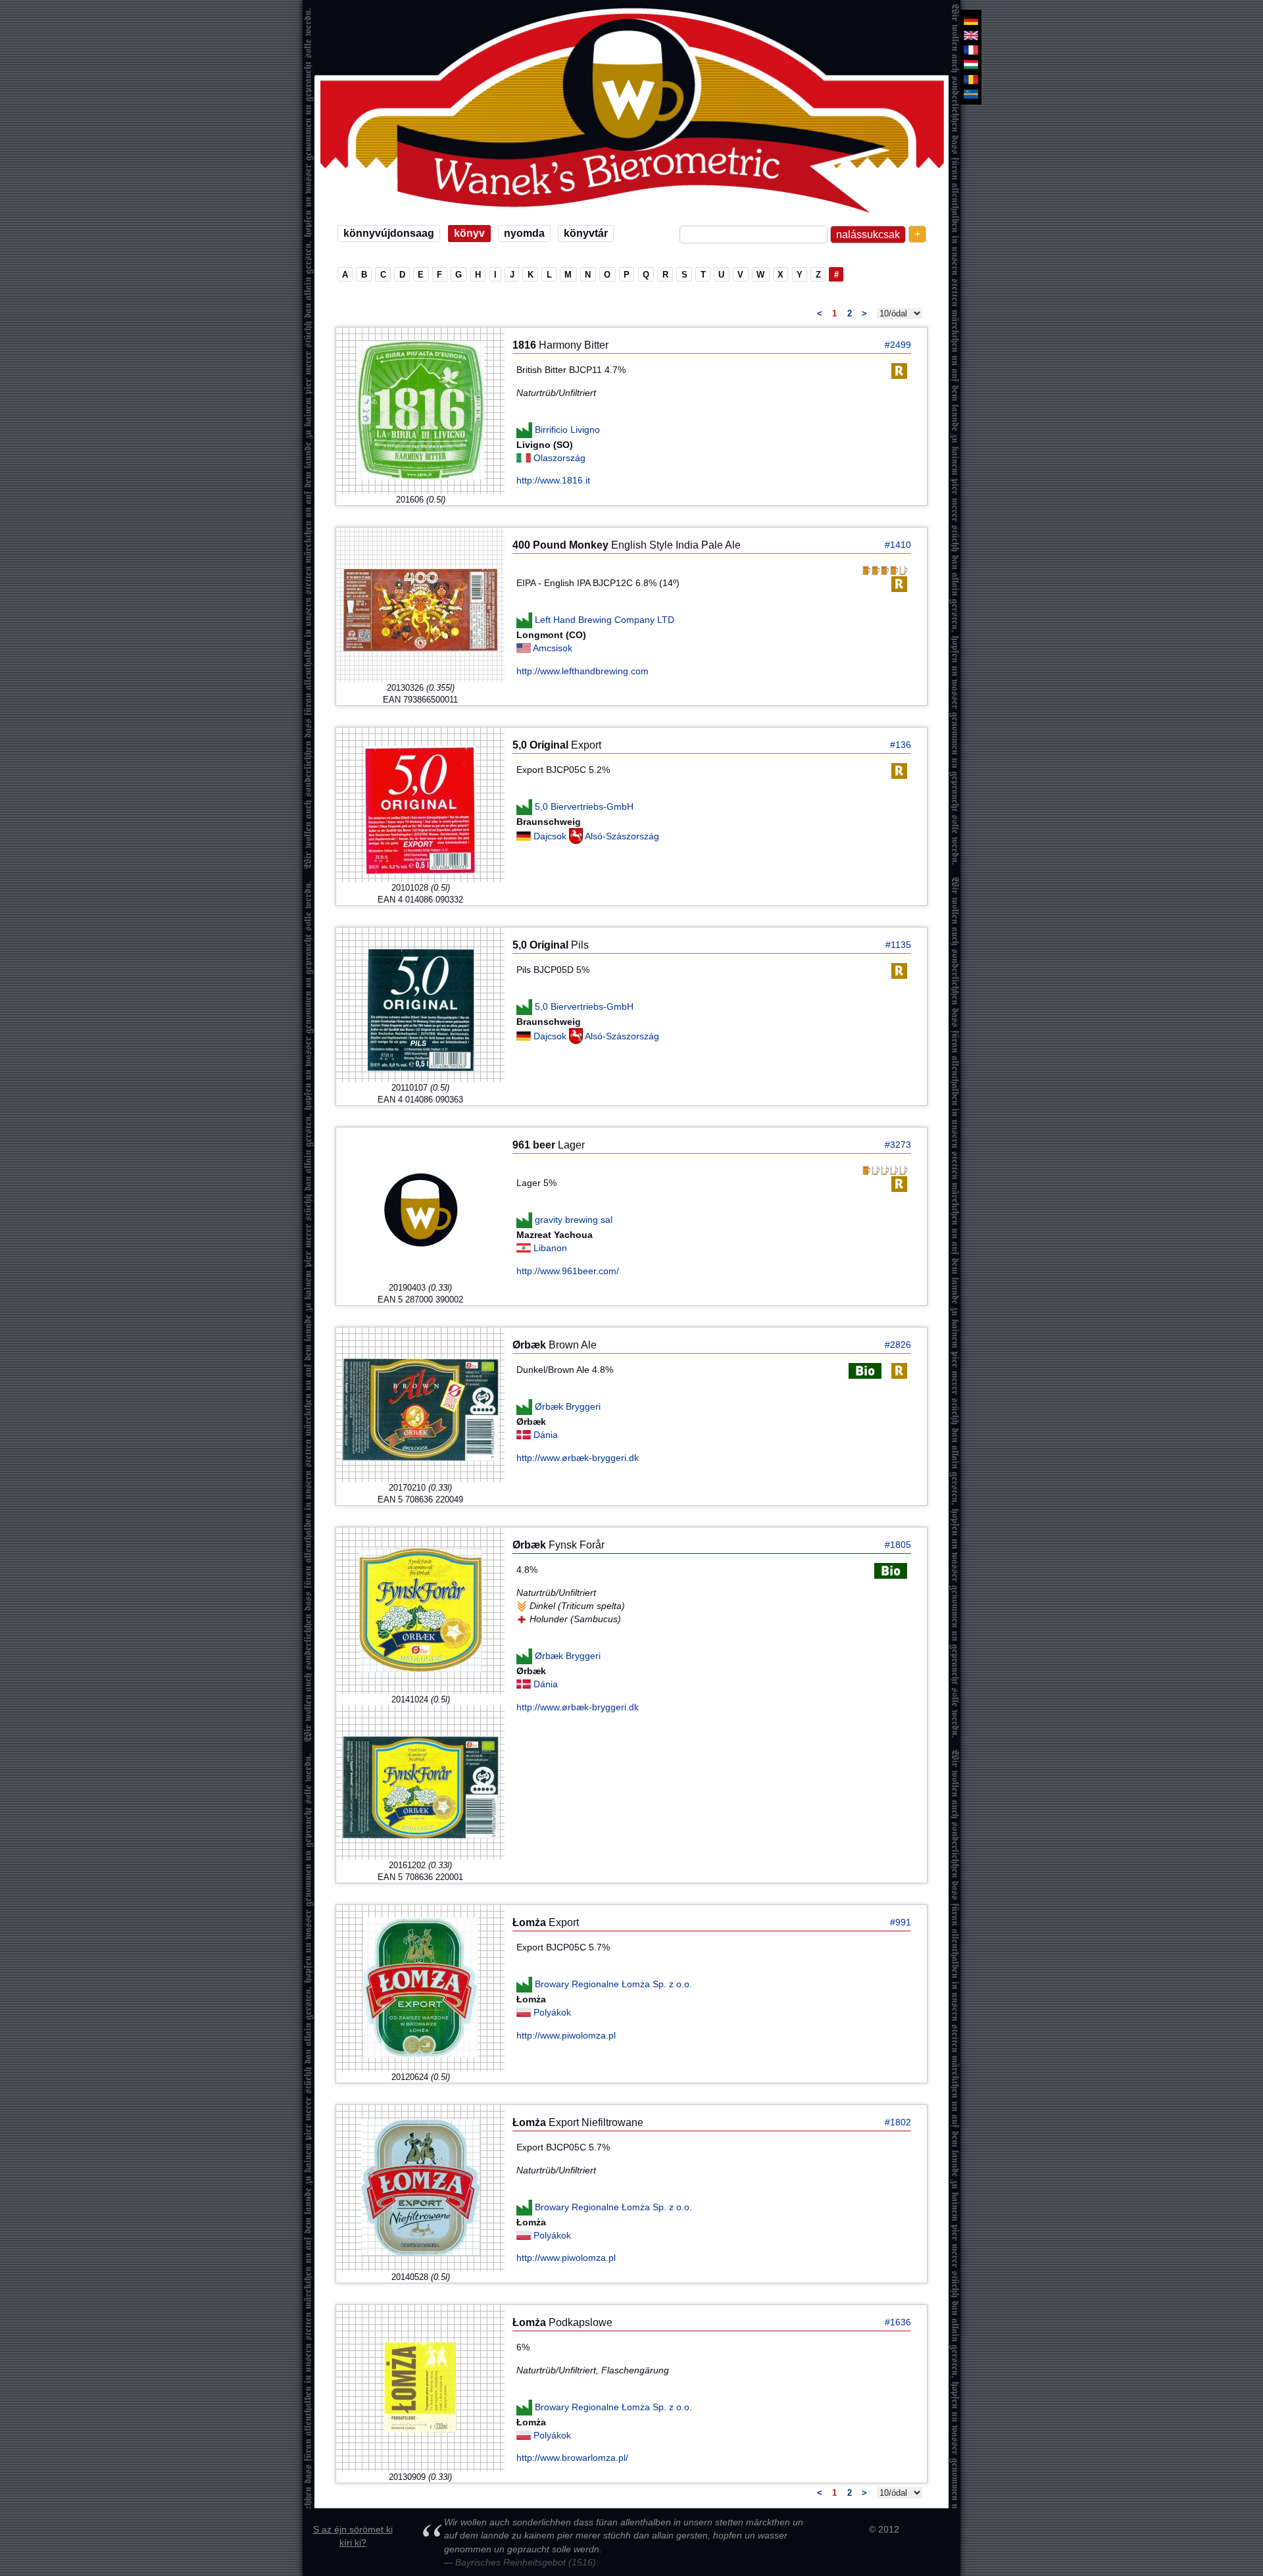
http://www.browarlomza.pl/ (572, 2458)
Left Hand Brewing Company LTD (605, 620)
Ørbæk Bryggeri (568, 1406)
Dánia (546, 1435)
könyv (469, 233)
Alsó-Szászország (622, 836)
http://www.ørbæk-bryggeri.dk (578, 1458)
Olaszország (559, 458)
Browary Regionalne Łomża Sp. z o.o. (613, 1984)
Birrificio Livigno (567, 429)
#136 (901, 745)
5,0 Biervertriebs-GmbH (584, 806)
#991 (901, 1922)
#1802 (898, 2122)
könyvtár (586, 233)
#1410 (898, 545)
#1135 (898, 945)
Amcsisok (553, 648)
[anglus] (971, 35)
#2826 (898, 1345)
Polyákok (552, 2012)
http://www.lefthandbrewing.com (582, 671)
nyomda (524, 233)
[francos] (971, 50)
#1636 (898, 2322)
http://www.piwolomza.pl (566, 2035)
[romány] (971, 80)
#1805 (898, 1545)
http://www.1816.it (553, 480)
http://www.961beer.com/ (568, 1271)
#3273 (898, 1145)
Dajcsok (551, 836)
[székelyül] (971, 94)
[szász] (971, 20)
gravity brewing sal (574, 1220)
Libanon (550, 1248)
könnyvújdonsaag (389, 233)
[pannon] (971, 64)
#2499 (898, 345)
